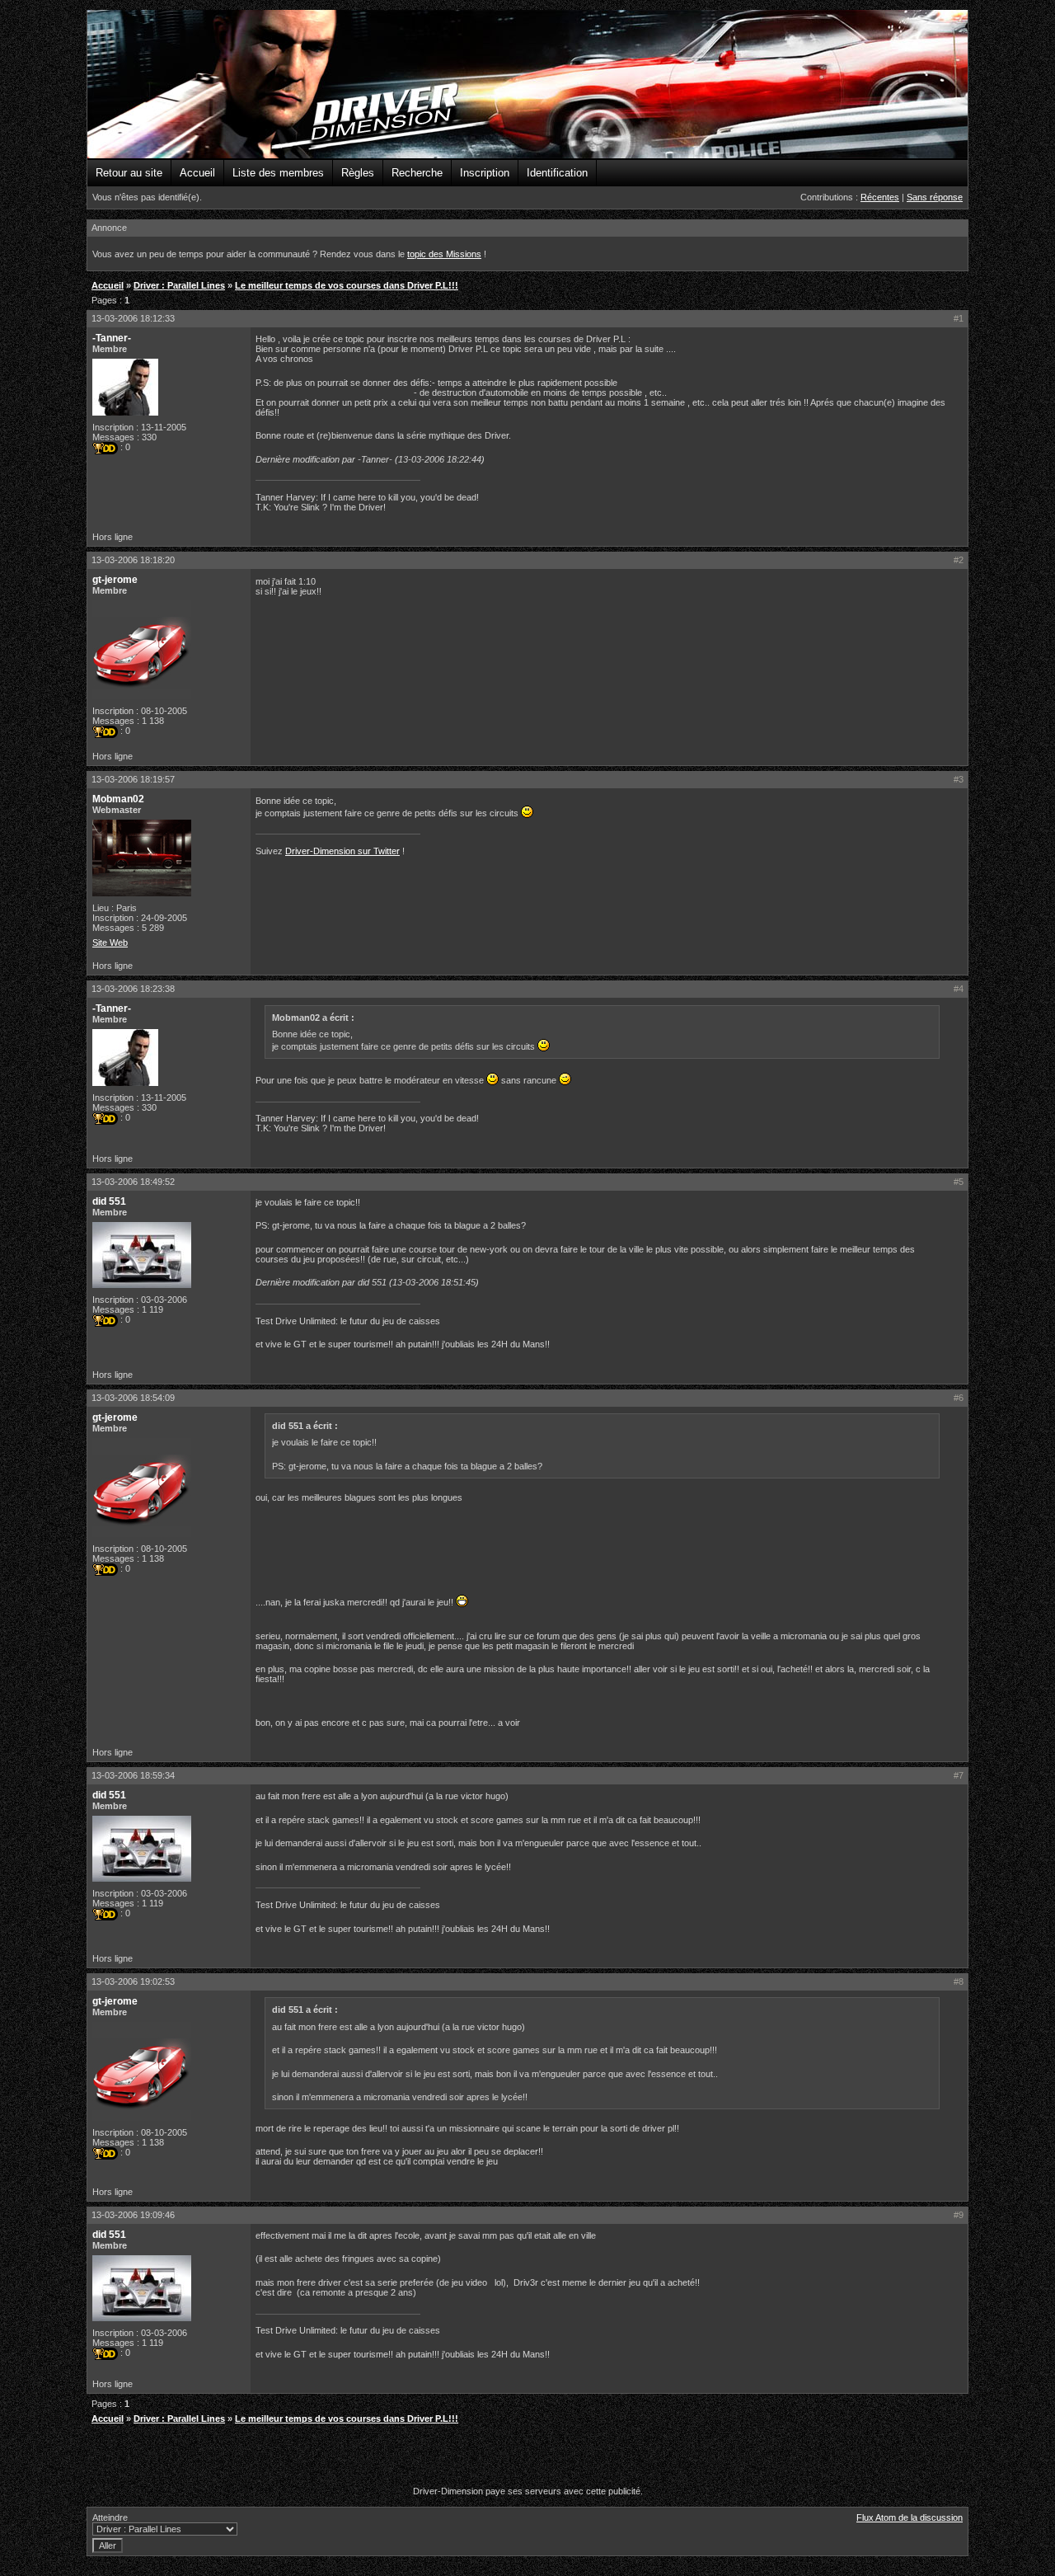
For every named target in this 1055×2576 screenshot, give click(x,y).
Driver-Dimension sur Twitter (342, 851)
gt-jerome (115, 580)
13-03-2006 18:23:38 (133, 989)
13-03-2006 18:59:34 (133, 1775)
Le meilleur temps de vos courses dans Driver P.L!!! (347, 285)
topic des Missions (444, 254)
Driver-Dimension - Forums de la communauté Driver (527, 85)
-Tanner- (112, 338)
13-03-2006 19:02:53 (133, 1981)
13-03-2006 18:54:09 (133, 1398)
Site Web (110, 942)
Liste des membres (278, 173)
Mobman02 (118, 799)
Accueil (197, 173)
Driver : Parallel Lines (179, 285)
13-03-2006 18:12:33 (133, 318)
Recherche (417, 173)
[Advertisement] (527, 2457)
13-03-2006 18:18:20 (133, 560)
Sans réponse (935, 197)
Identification (557, 173)
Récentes (880, 197)
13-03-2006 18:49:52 (133, 1182)
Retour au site (129, 173)
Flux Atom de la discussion (910, 2517)
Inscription (485, 173)
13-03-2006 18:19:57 (133, 779)
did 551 (109, 1201)
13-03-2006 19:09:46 (133, 2215)
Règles (358, 173)
